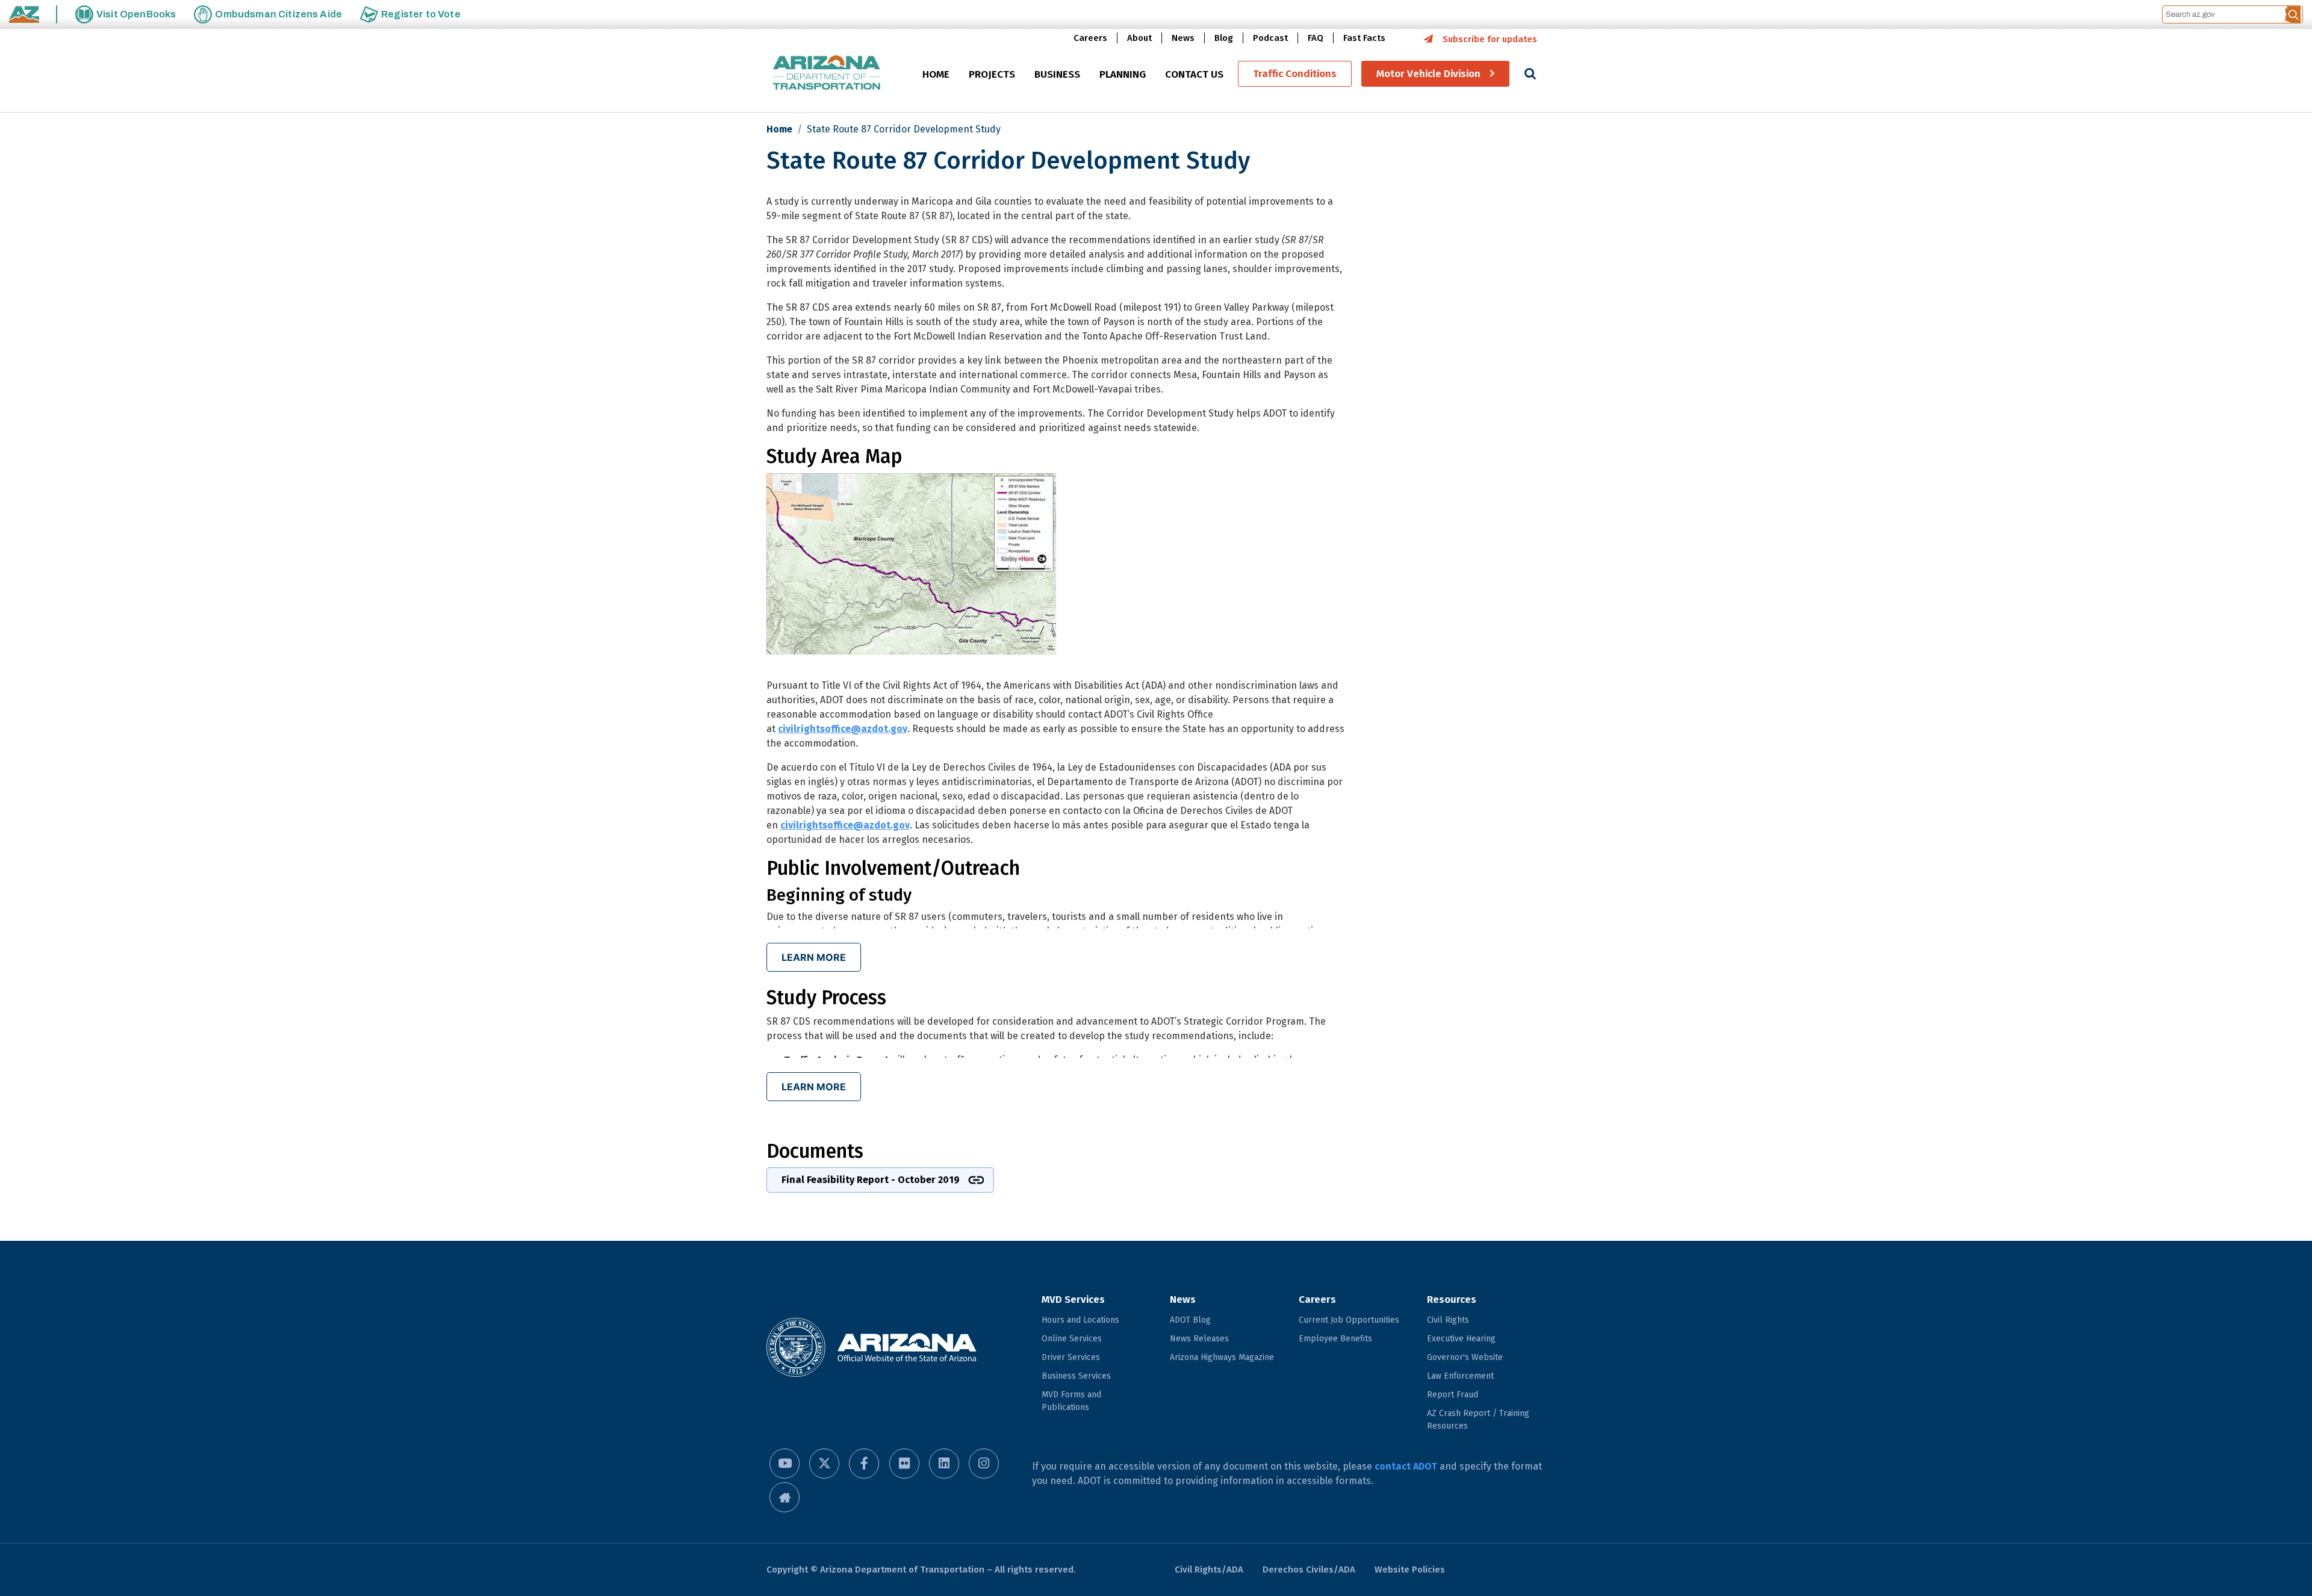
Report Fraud (1453, 1395)
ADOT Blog (1190, 1320)
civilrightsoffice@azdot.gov (843, 729)
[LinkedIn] (944, 1464)
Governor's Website (1465, 1357)
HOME (936, 74)
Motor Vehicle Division (1428, 74)
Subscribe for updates (1490, 39)
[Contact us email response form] (785, 1497)
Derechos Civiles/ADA (1309, 1570)
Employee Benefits (1335, 1339)
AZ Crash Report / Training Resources (1478, 1420)
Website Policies (1410, 1570)
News (1183, 38)
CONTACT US (1194, 74)
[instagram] (984, 1464)
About (1139, 38)
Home (779, 129)
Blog (1224, 38)
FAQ (1316, 38)
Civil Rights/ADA (1209, 1570)
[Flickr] (904, 1464)
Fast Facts (1364, 38)
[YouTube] (785, 1464)
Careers (1090, 38)
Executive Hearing (1461, 1339)
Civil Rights (1448, 1320)
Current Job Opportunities (1349, 1320)
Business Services (1076, 1376)
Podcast (1270, 38)
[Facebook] (864, 1464)
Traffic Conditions (1295, 74)
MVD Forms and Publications (1071, 1401)
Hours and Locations (1080, 1320)
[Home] (827, 74)
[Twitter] (824, 1464)
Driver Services (1071, 1357)
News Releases (1199, 1339)
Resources (1452, 1299)
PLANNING (1123, 74)
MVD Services (1073, 1299)
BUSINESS (1057, 74)
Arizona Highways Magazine (1222, 1357)
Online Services (1072, 1339)
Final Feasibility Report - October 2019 (871, 1180)
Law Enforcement (1460, 1376)
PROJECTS (992, 74)
